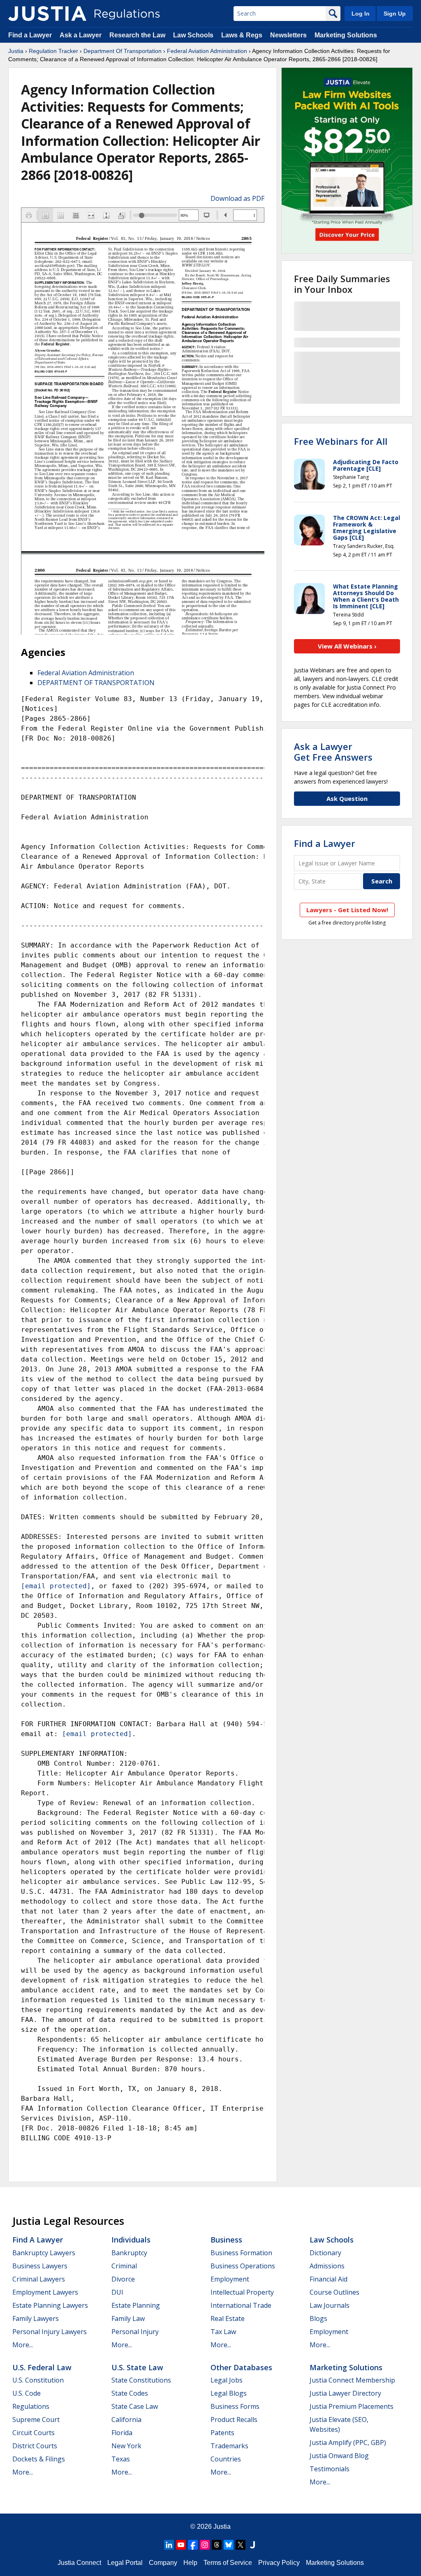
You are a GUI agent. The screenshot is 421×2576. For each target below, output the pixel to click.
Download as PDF (237, 198)
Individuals (131, 2240)
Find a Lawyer (30, 35)
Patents (222, 2433)
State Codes (130, 2393)
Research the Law (137, 35)
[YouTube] (181, 2545)
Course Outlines (334, 2292)
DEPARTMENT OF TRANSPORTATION (96, 683)
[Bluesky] (229, 2545)
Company (163, 2563)
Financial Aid (328, 2279)
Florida (122, 2433)
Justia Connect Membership (352, 2380)
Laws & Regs (242, 35)
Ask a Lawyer (81, 35)
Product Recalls (234, 2420)
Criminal (124, 2266)
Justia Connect (79, 2563)
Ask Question (347, 798)
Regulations (31, 2406)
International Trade (241, 2305)
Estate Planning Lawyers (50, 2305)
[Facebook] (193, 2545)
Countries (226, 2459)
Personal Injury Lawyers (50, 2332)
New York (126, 2446)
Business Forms (235, 2406)
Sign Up (395, 14)
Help (190, 2563)
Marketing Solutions (346, 35)
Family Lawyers (36, 2318)
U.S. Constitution (38, 2380)
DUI (117, 2292)
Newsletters (288, 35)
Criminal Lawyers (39, 2279)
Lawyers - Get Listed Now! (347, 910)
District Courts (35, 2446)
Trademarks (229, 2446)
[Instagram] (205, 2545)
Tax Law (223, 2332)
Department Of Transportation (123, 51)
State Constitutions (141, 2380)
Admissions (327, 2266)
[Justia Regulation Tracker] (47, 14)
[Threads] (217, 2545)
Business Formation (241, 2253)
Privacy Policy (279, 2563)
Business (226, 2240)
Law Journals (330, 2305)
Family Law (128, 2318)
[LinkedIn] (169, 2545)
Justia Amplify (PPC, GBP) (348, 2443)
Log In (361, 14)
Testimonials (330, 2469)
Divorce (123, 2279)
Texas (121, 2459)
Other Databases (241, 2367)
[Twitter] (241, 2545)
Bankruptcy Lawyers (44, 2253)
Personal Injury (135, 2332)
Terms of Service (228, 2563)
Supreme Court (36, 2420)
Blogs (318, 2318)
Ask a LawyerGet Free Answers (333, 752)
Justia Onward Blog (339, 2456)
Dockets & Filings (39, 2459)
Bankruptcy (129, 2253)
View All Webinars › (347, 646)
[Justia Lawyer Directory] (252, 2545)
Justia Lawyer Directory (345, 2393)
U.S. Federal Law (42, 2367)
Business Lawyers (40, 2266)
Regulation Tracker (53, 51)
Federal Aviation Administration (207, 51)
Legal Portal (125, 2563)
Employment (230, 2279)
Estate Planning (136, 2305)
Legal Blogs (229, 2393)
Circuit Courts (34, 2433)
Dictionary (325, 2253)
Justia (16, 51)
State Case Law (135, 2406)
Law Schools (193, 35)
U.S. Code (27, 2393)
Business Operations (243, 2266)
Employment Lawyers (45, 2292)
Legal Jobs (227, 2380)
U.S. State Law (137, 2367)
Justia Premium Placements (352, 2406)
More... (23, 2345)
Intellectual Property (242, 2292)
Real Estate (228, 2318)
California (126, 2420)
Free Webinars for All (341, 441)
